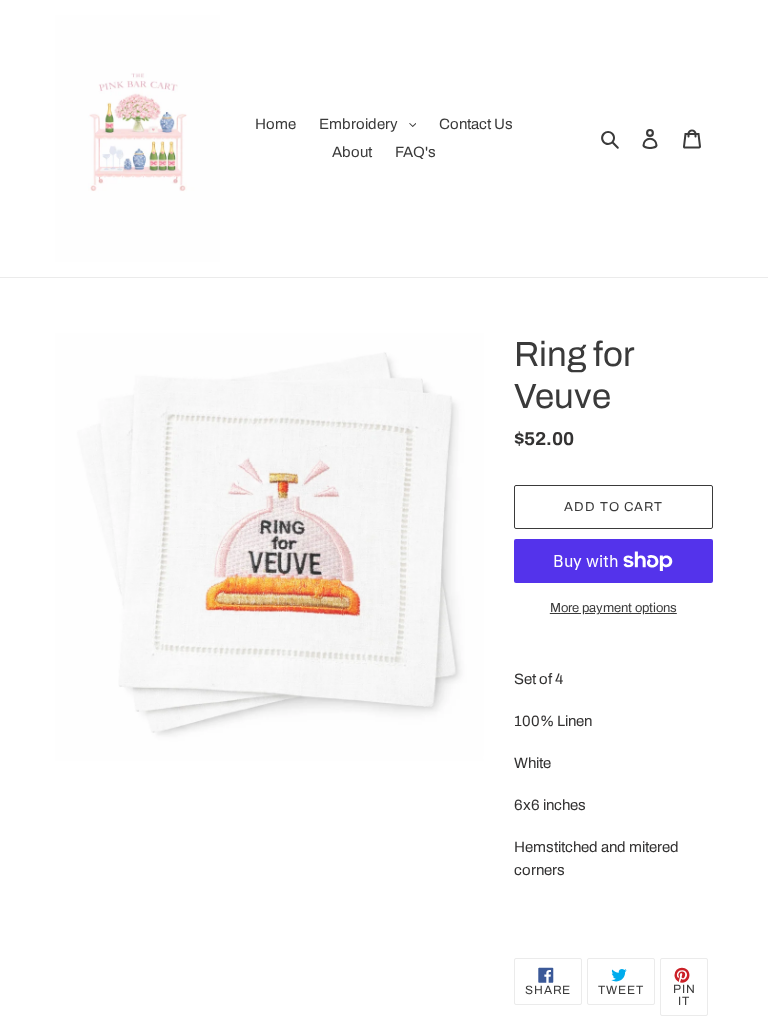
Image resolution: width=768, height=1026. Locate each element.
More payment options (613, 608)
